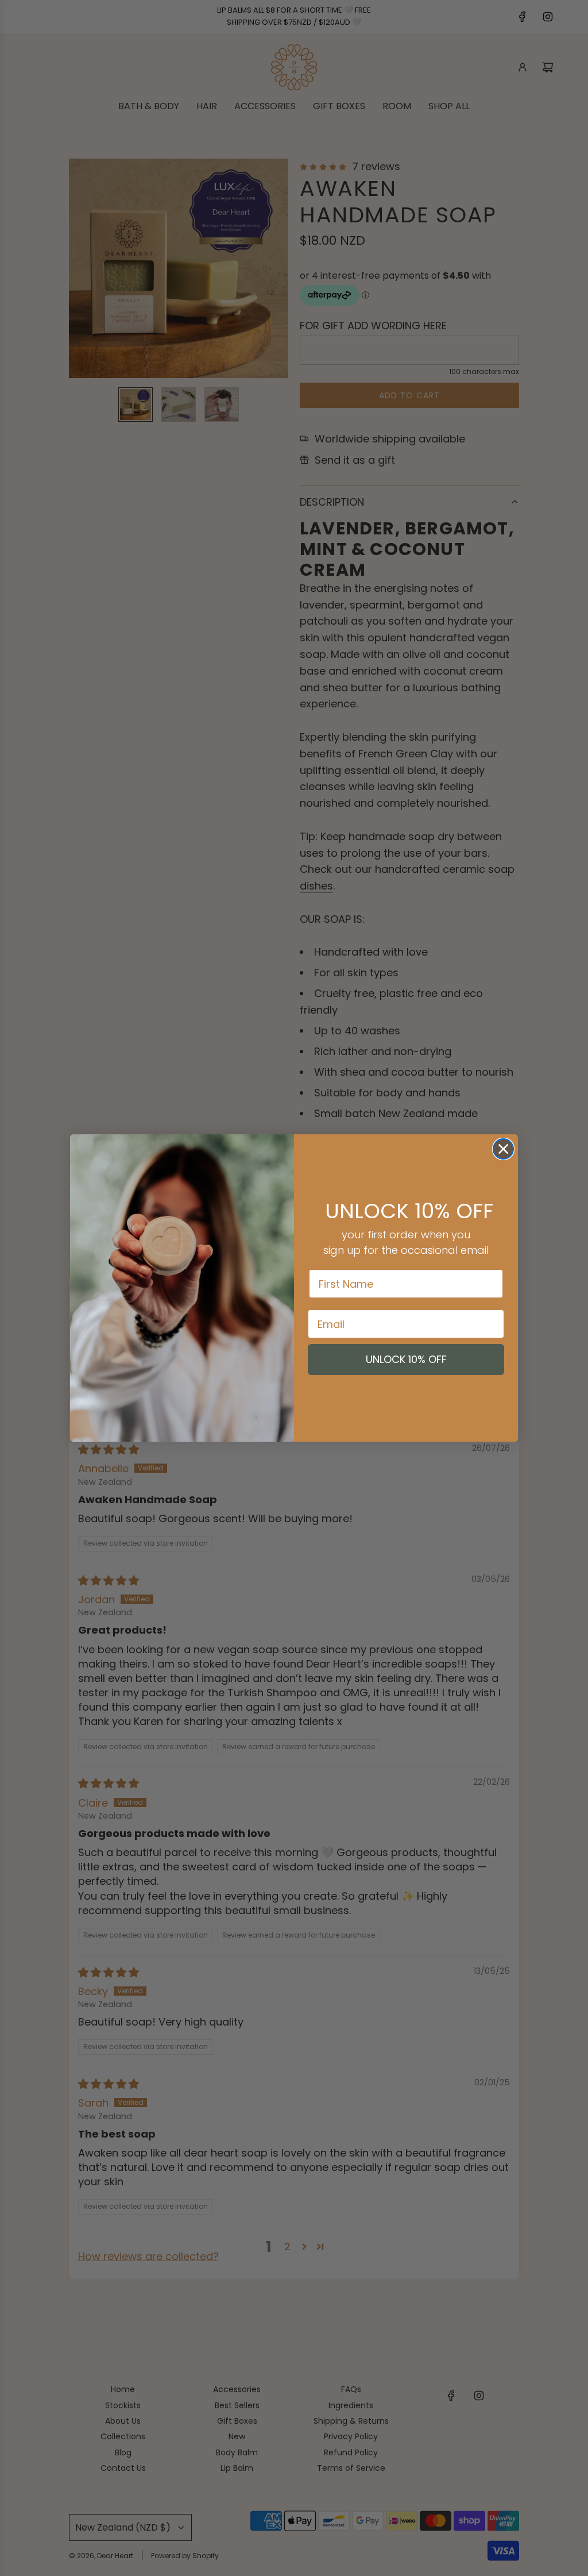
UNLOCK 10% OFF (406, 1359)
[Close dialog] (503, 1149)
